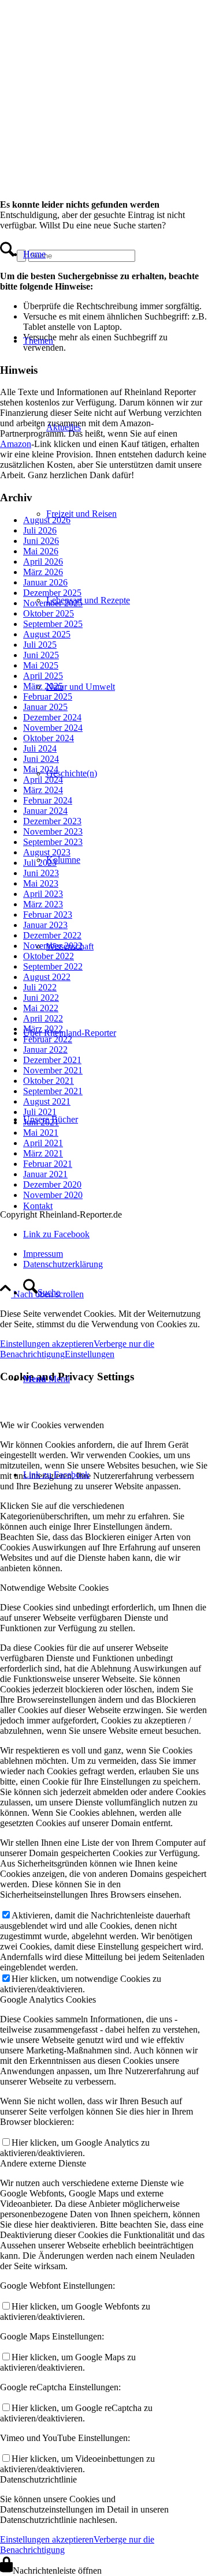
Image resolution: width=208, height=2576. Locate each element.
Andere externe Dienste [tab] (43, 2163)
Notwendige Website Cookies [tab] (54, 1588)
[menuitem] (98, 254)
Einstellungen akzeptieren (47, 2539)
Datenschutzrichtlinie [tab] (38, 2479)
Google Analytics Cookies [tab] (48, 1999)
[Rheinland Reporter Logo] (87, 158)
